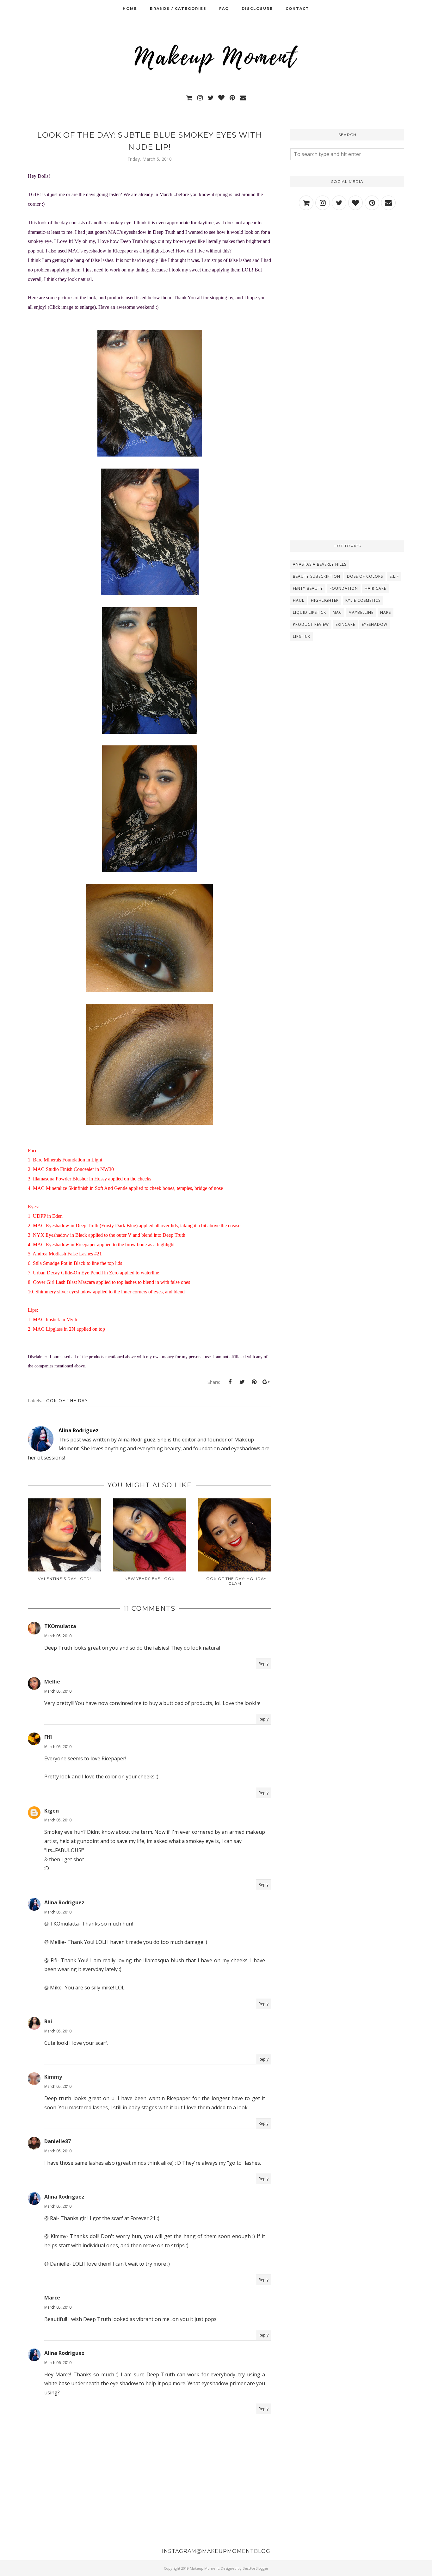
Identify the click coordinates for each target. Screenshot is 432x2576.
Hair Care (375, 588)
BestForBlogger (256, 2568)
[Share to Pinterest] (254, 1382)
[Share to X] (242, 1382)
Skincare (345, 624)
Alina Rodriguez (64, 1902)
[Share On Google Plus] (266, 1382)
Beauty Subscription (317, 576)
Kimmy (53, 2077)
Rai (48, 2021)
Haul (299, 600)
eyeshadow (375, 624)
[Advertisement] (347, 271)
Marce (52, 2298)
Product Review (311, 624)
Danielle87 (58, 2141)
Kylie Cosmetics (363, 600)
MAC (337, 612)
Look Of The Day (65, 1400)
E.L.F (394, 576)
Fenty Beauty (308, 588)
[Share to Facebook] (230, 1382)
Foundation (344, 588)
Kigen (52, 1811)
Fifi (48, 1737)
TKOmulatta (60, 1626)
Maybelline (361, 612)
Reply (264, 1664)
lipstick (302, 636)
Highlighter (325, 600)
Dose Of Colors (365, 576)
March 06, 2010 (58, 2363)
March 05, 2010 (58, 1636)
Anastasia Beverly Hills (320, 564)
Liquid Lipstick (309, 612)
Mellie (52, 1682)
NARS (386, 612)
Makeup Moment (204, 2568)
